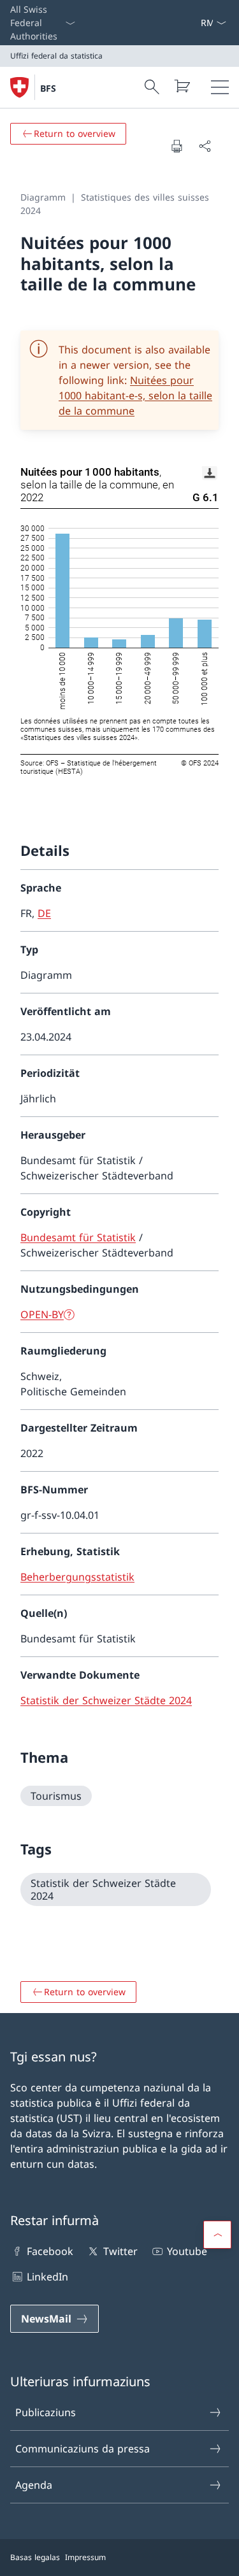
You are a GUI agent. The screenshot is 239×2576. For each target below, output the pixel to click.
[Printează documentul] (177, 146)
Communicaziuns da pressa (83, 2449)
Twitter (120, 2251)
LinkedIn (47, 2277)
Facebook (50, 2251)
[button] (217, 2235)
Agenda (34, 2485)
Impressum (85, 2557)
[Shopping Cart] (182, 86)
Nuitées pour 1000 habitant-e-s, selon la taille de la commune (135, 395)
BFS (48, 88)
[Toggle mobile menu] (220, 87)
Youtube (187, 2251)
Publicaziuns (46, 2412)
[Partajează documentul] (205, 146)
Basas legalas (35, 2557)
